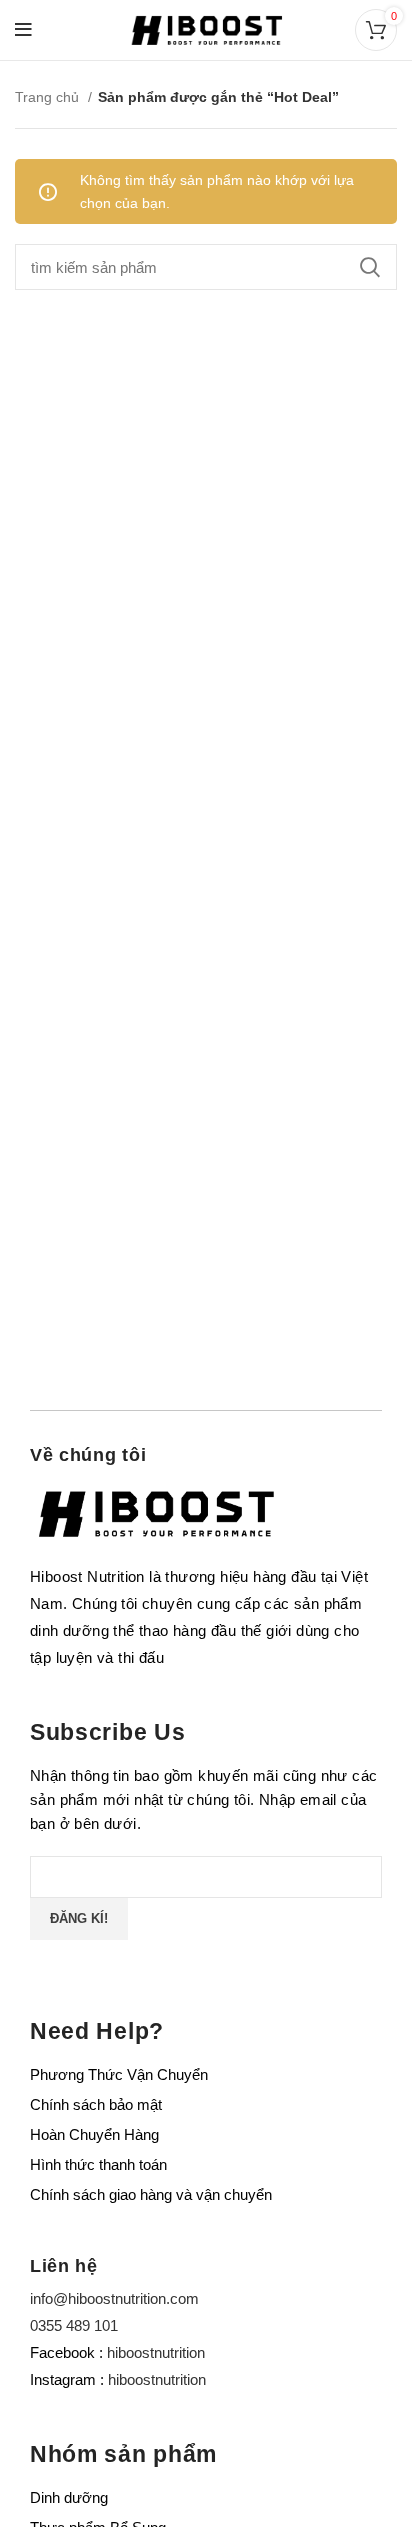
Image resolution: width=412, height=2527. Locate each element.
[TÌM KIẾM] (370, 267)
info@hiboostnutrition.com (114, 2298)
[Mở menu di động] (23, 30)
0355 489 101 (74, 2325)
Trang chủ (49, 97)
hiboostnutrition (156, 2352)
